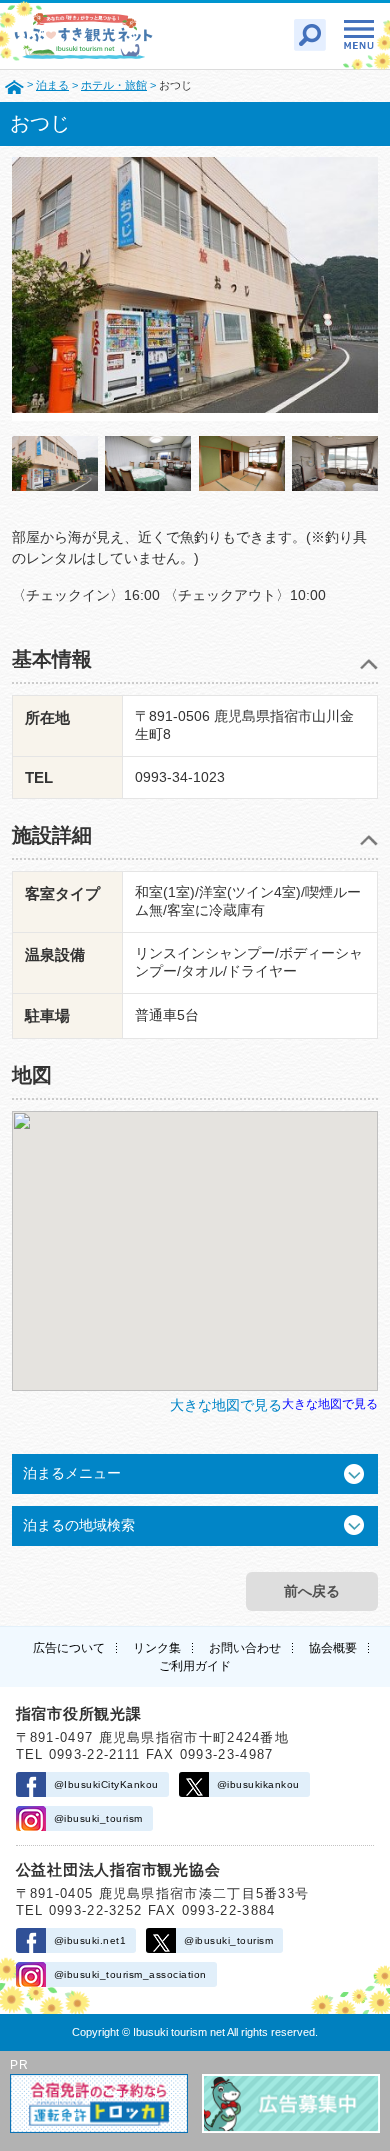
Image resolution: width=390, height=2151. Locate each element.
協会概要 (333, 1648)
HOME (14, 86)
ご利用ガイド (195, 1666)
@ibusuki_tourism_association (130, 1974)
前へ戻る (312, 1591)
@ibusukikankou (258, 1784)
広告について (69, 1648)
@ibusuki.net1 (90, 1940)
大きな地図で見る (330, 1403)
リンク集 (157, 1648)
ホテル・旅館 (114, 85)
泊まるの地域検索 (79, 1525)
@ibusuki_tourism (98, 1818)
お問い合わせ (245, 1648)
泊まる (52, 85)
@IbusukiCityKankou (106, 1784)
